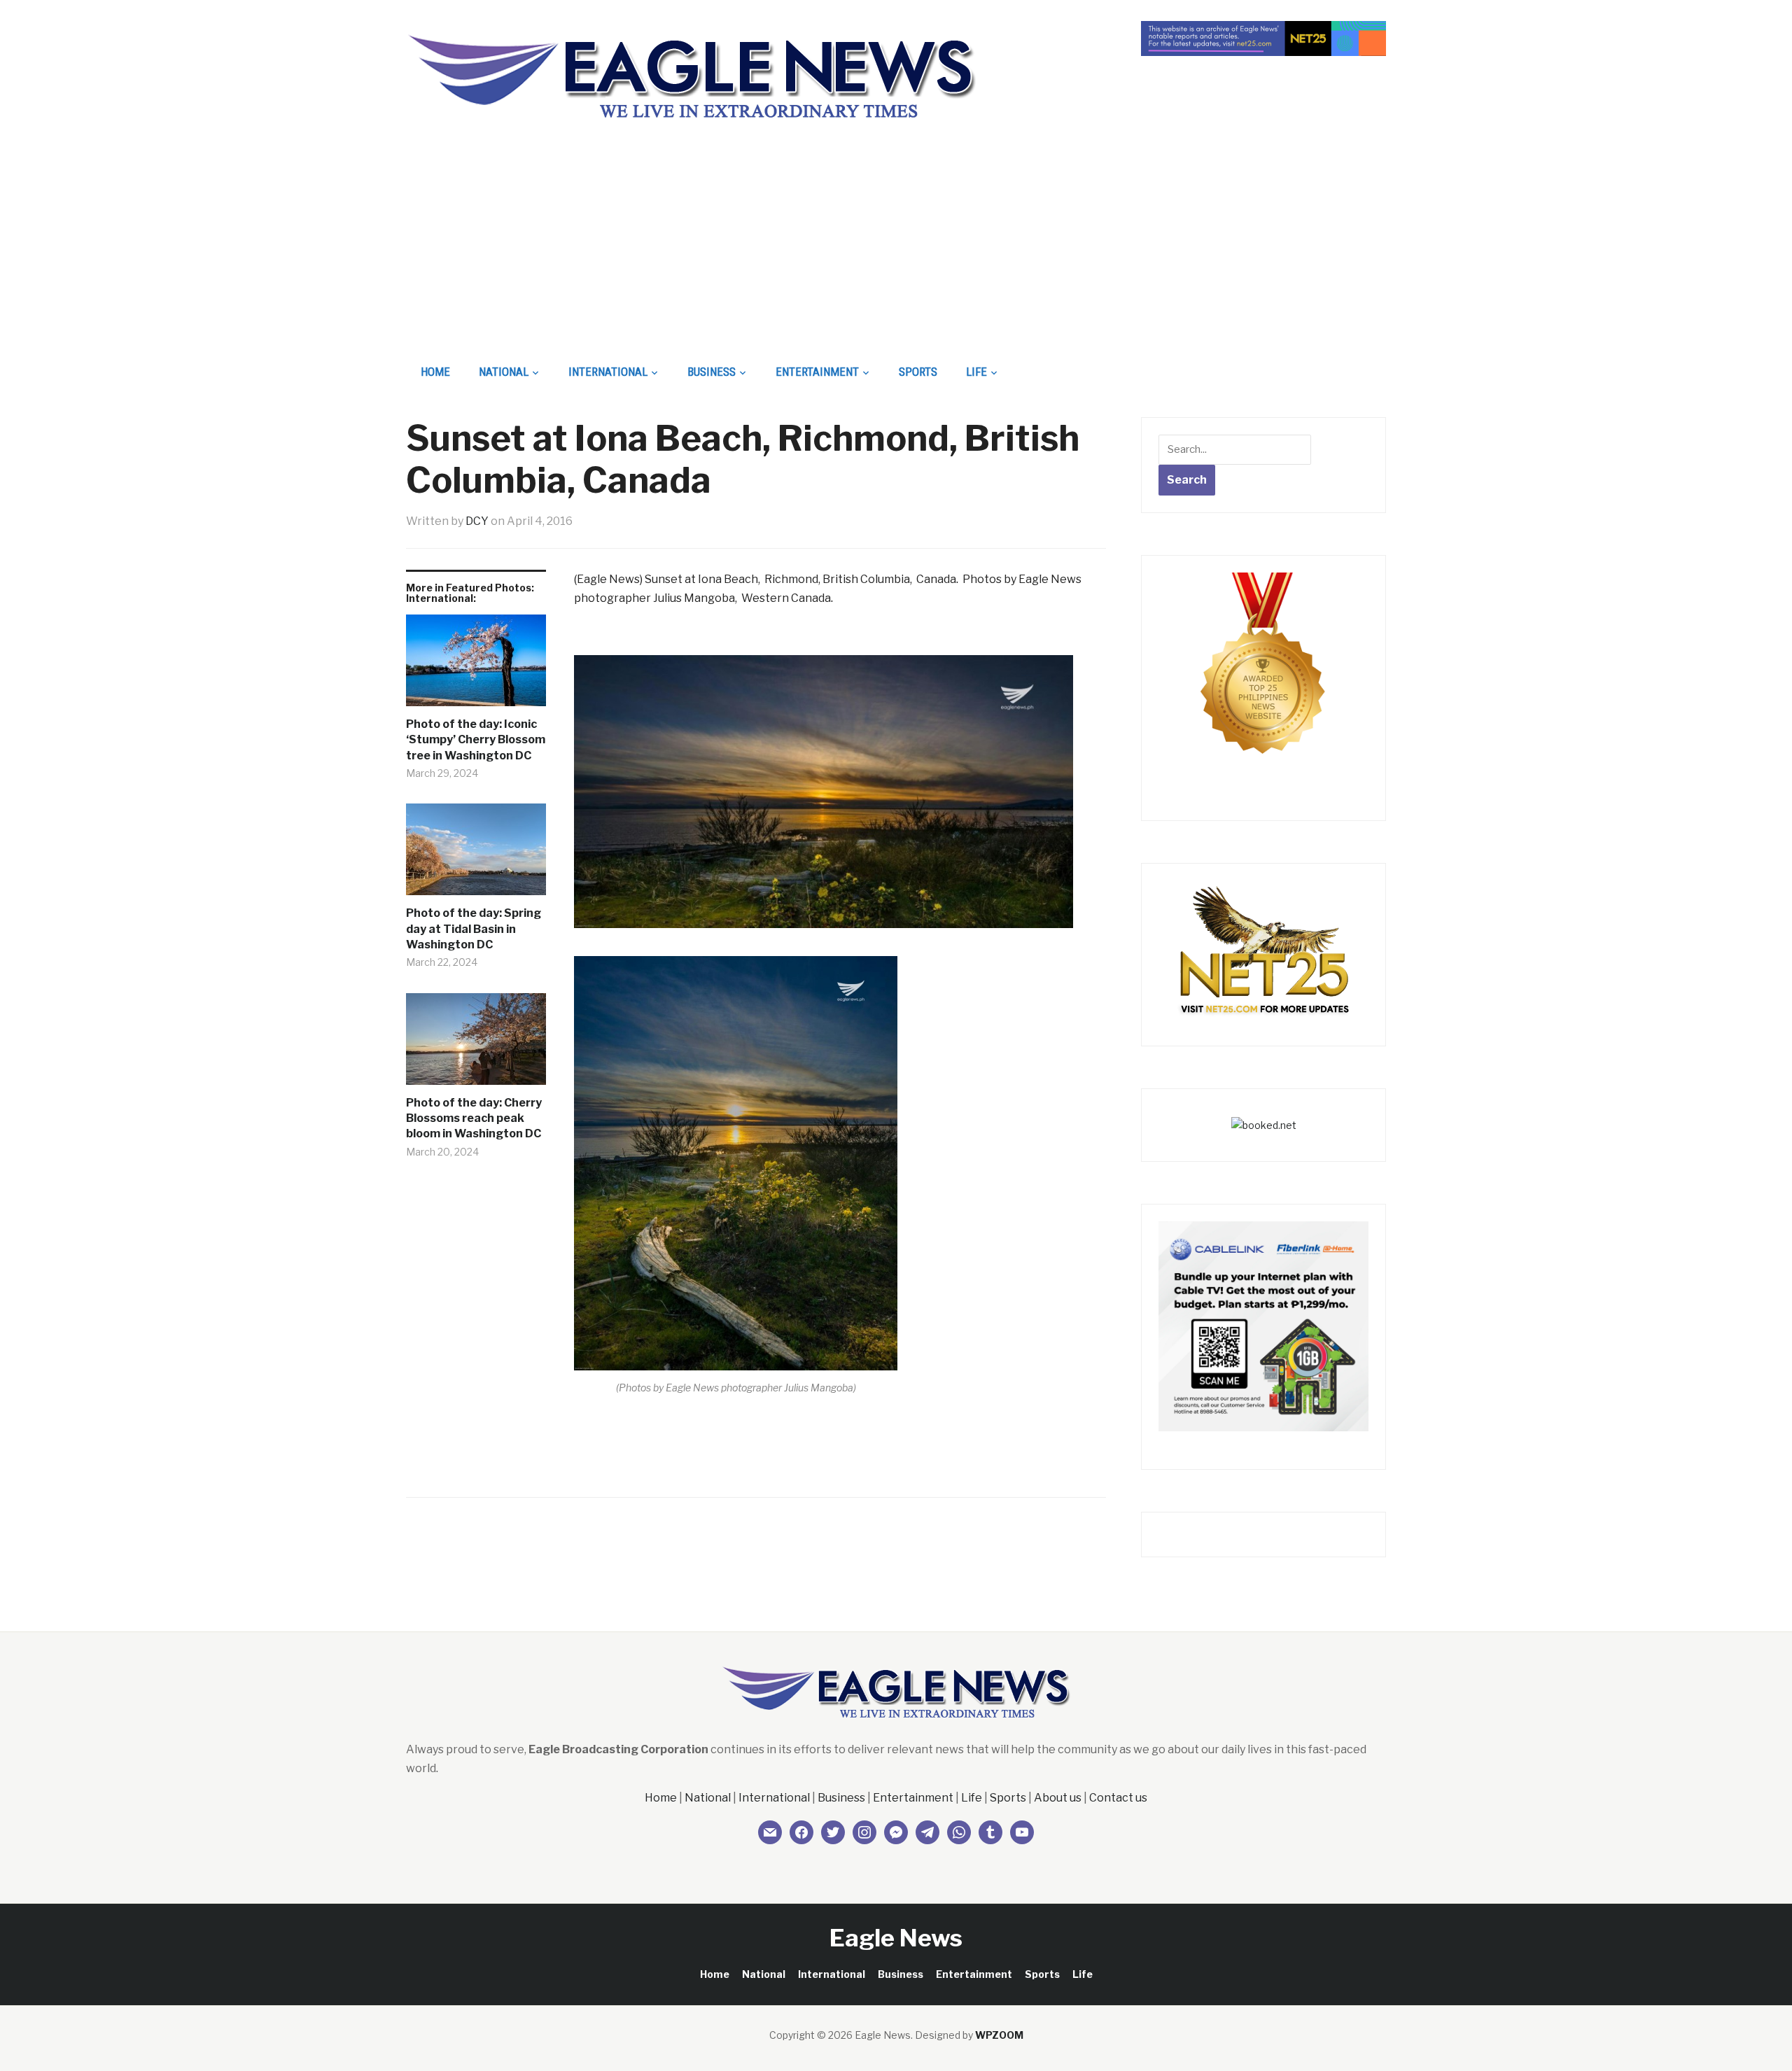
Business (712, 372)
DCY (477, 521)
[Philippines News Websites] (1263, 676)
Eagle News (896, 1938)
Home (435, 372)
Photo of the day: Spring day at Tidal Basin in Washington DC (474, 929)
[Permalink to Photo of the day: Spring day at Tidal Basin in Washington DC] (476, 855)
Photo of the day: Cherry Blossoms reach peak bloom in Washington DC (474, 1118)
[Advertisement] (896, 249)
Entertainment (817, 372)
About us (1058, 1798)
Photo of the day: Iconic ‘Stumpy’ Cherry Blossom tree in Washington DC (476, 740)
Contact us (1118, 1798)
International (608, 372)
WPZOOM (999, 2035)
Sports (918, 372)
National (504, 372)
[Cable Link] (1263, 1325)
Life (976, 372)
